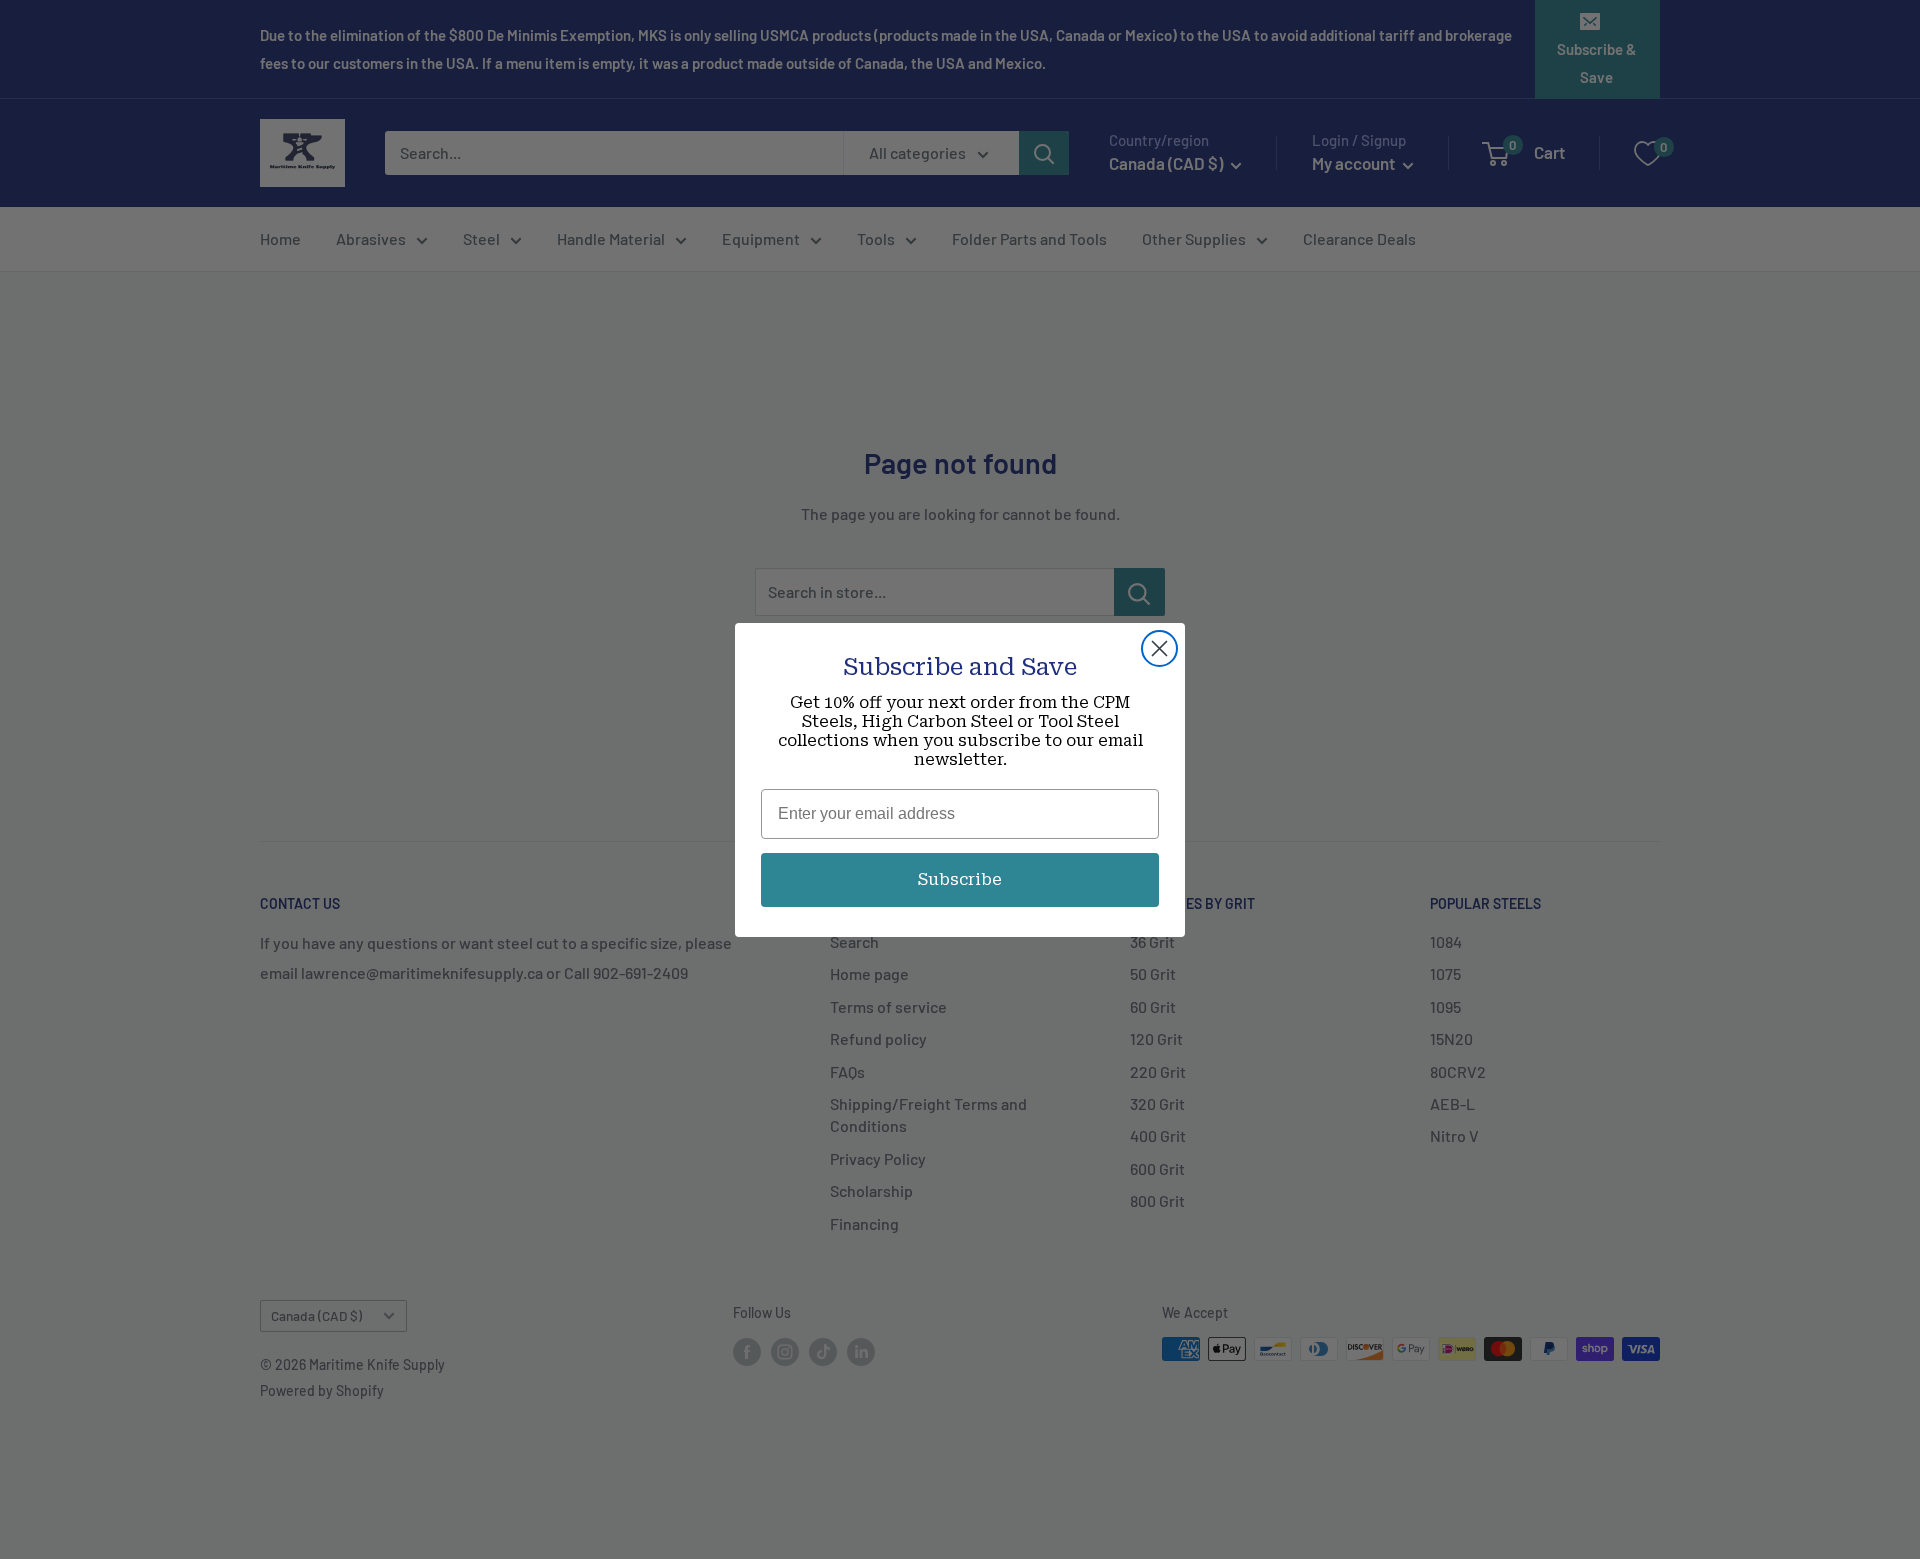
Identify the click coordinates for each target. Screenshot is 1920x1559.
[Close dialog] (1159, 648)
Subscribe (960, 879)
